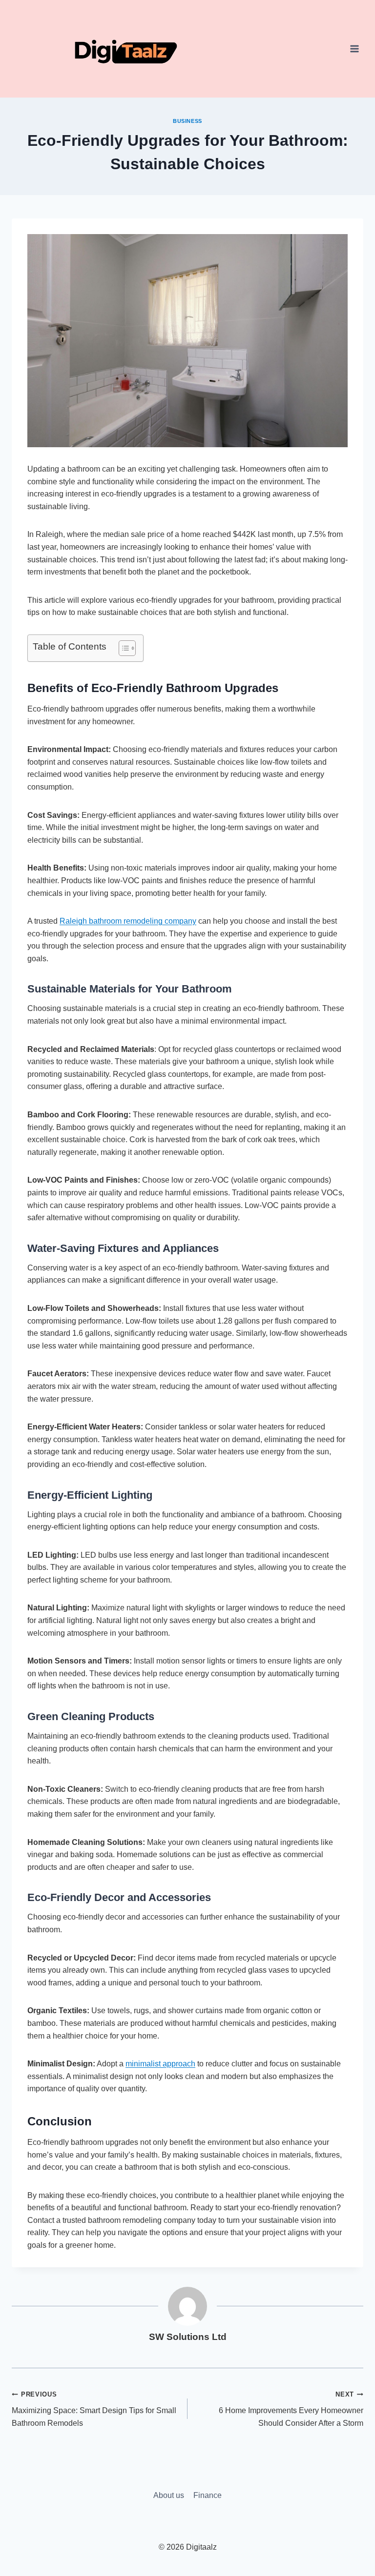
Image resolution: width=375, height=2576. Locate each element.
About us (169, 2495)
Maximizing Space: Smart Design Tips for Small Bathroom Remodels (94, 2409)
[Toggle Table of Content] (122, 648)
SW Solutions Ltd (188, 2337)
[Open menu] (354, 49)
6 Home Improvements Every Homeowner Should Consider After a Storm (291, 2409)
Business (187, 121)
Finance (208, 2495)
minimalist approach (160, 2064)
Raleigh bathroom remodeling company (128, 921)
